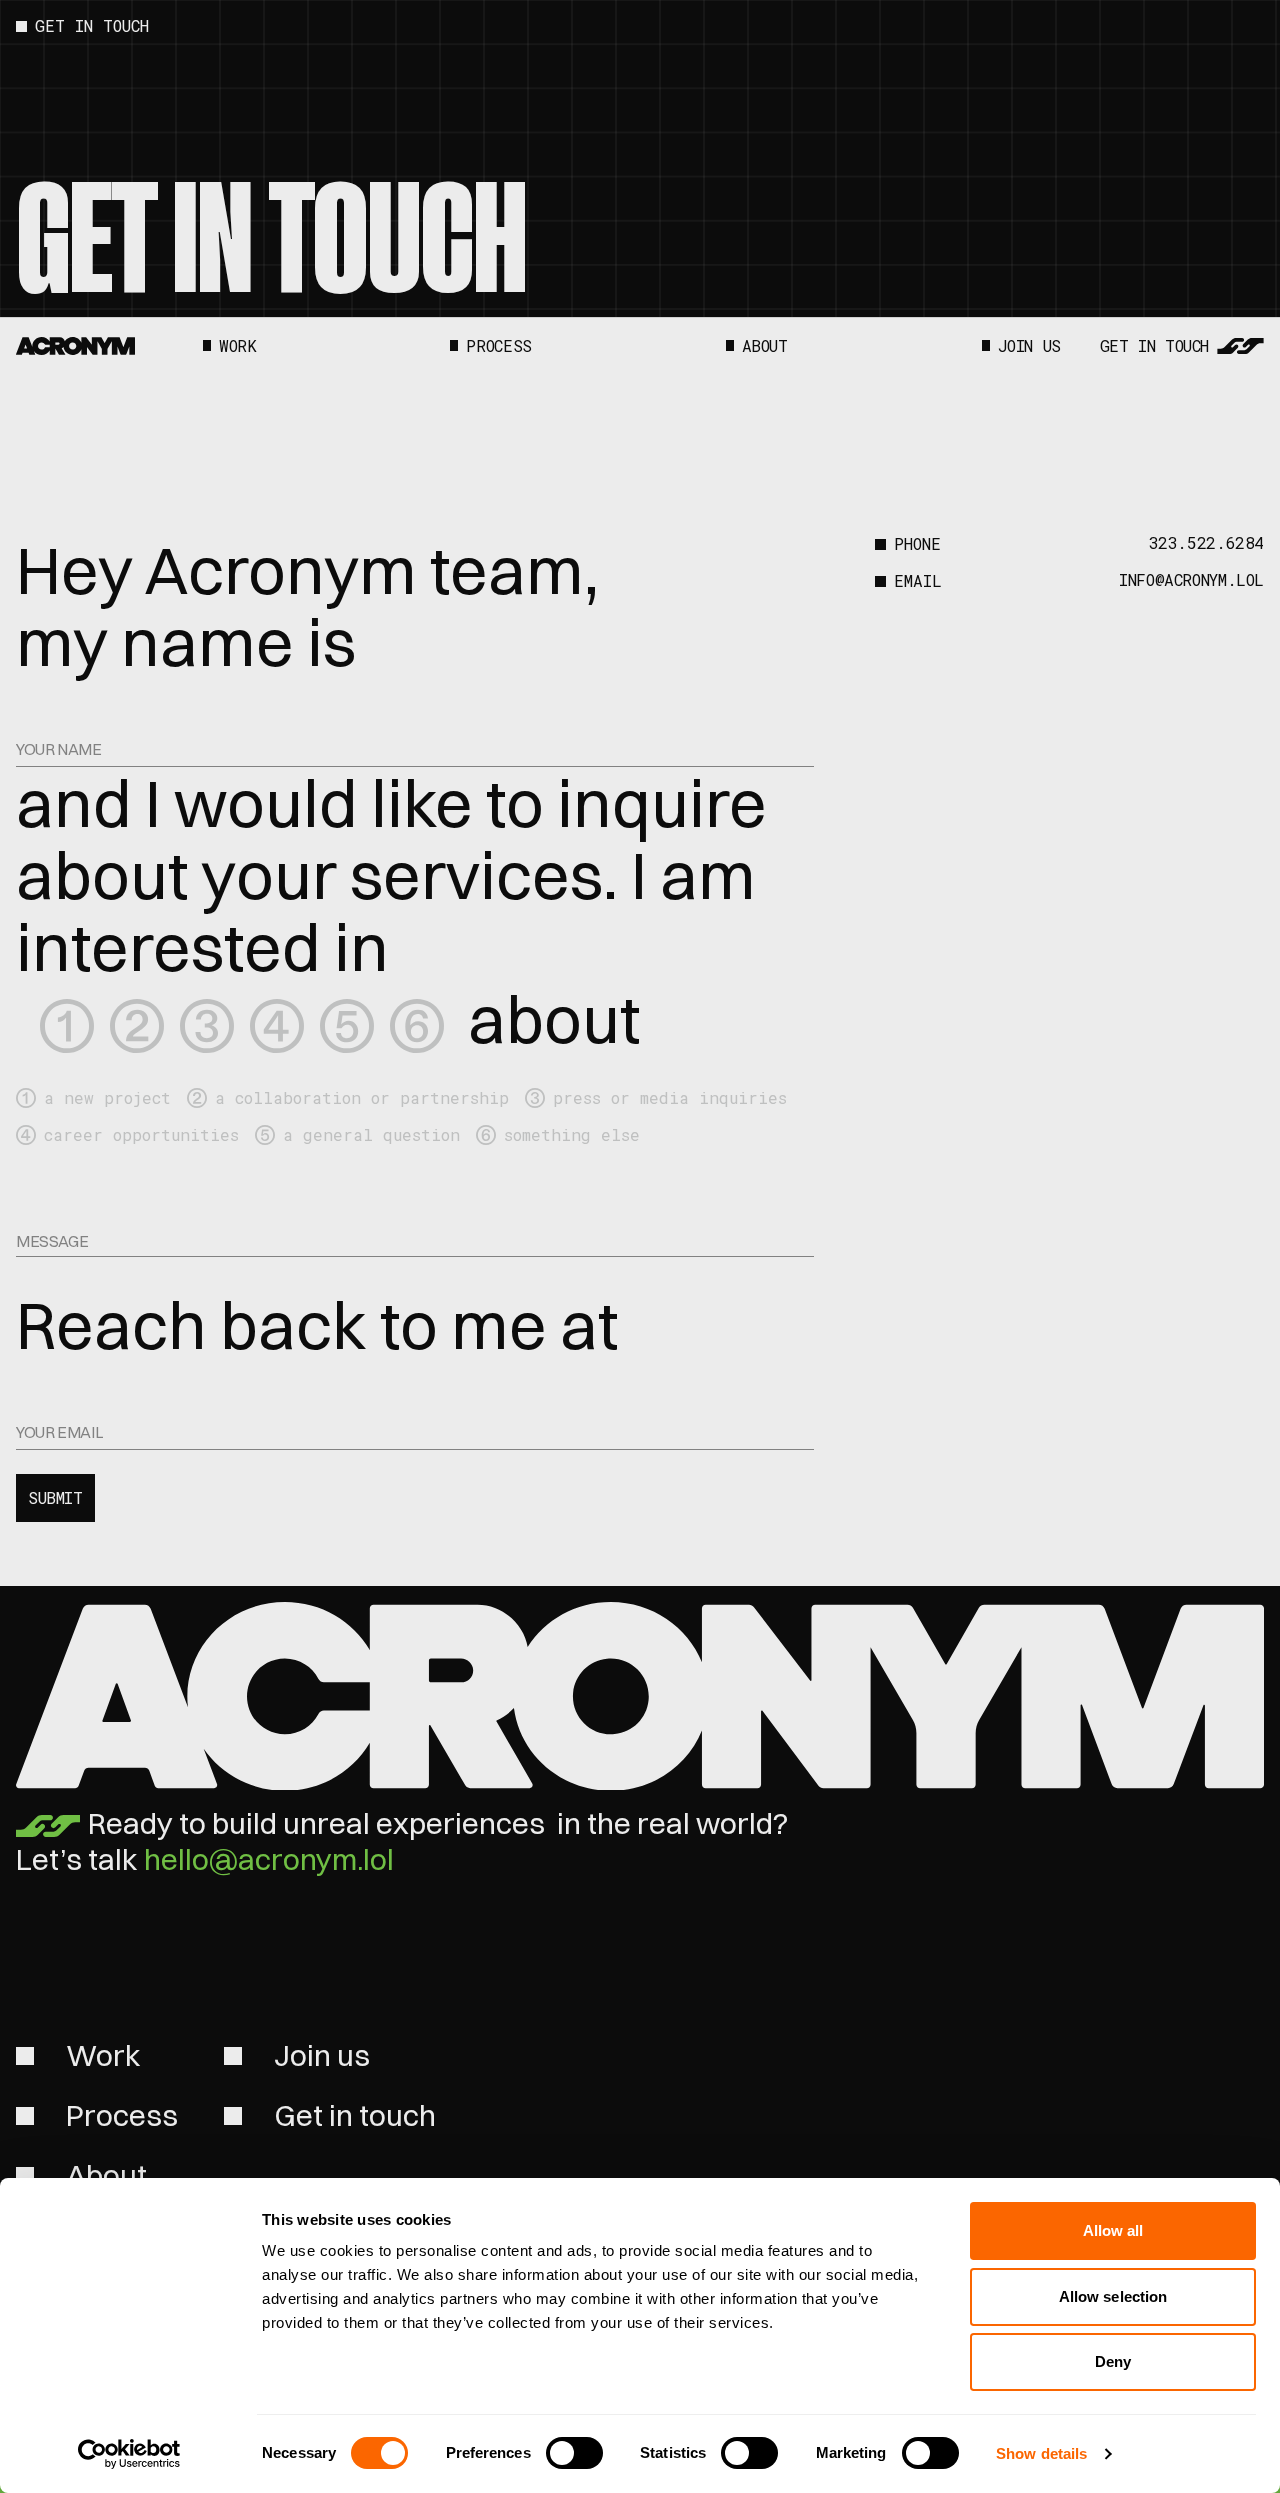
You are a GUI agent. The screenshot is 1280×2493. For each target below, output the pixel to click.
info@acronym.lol (1191, 580)
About (765, 346)
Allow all (1113, 2230)
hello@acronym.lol (269, 1859)
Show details (1041, 2453)
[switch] (574, 2453)
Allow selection (1113, 2296)
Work (237, 346)
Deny (1113, 2361)
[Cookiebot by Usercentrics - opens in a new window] (129, 2454)
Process (498, 346)
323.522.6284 (1206, 543)
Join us (1029, 346)
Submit (55, 1497)
